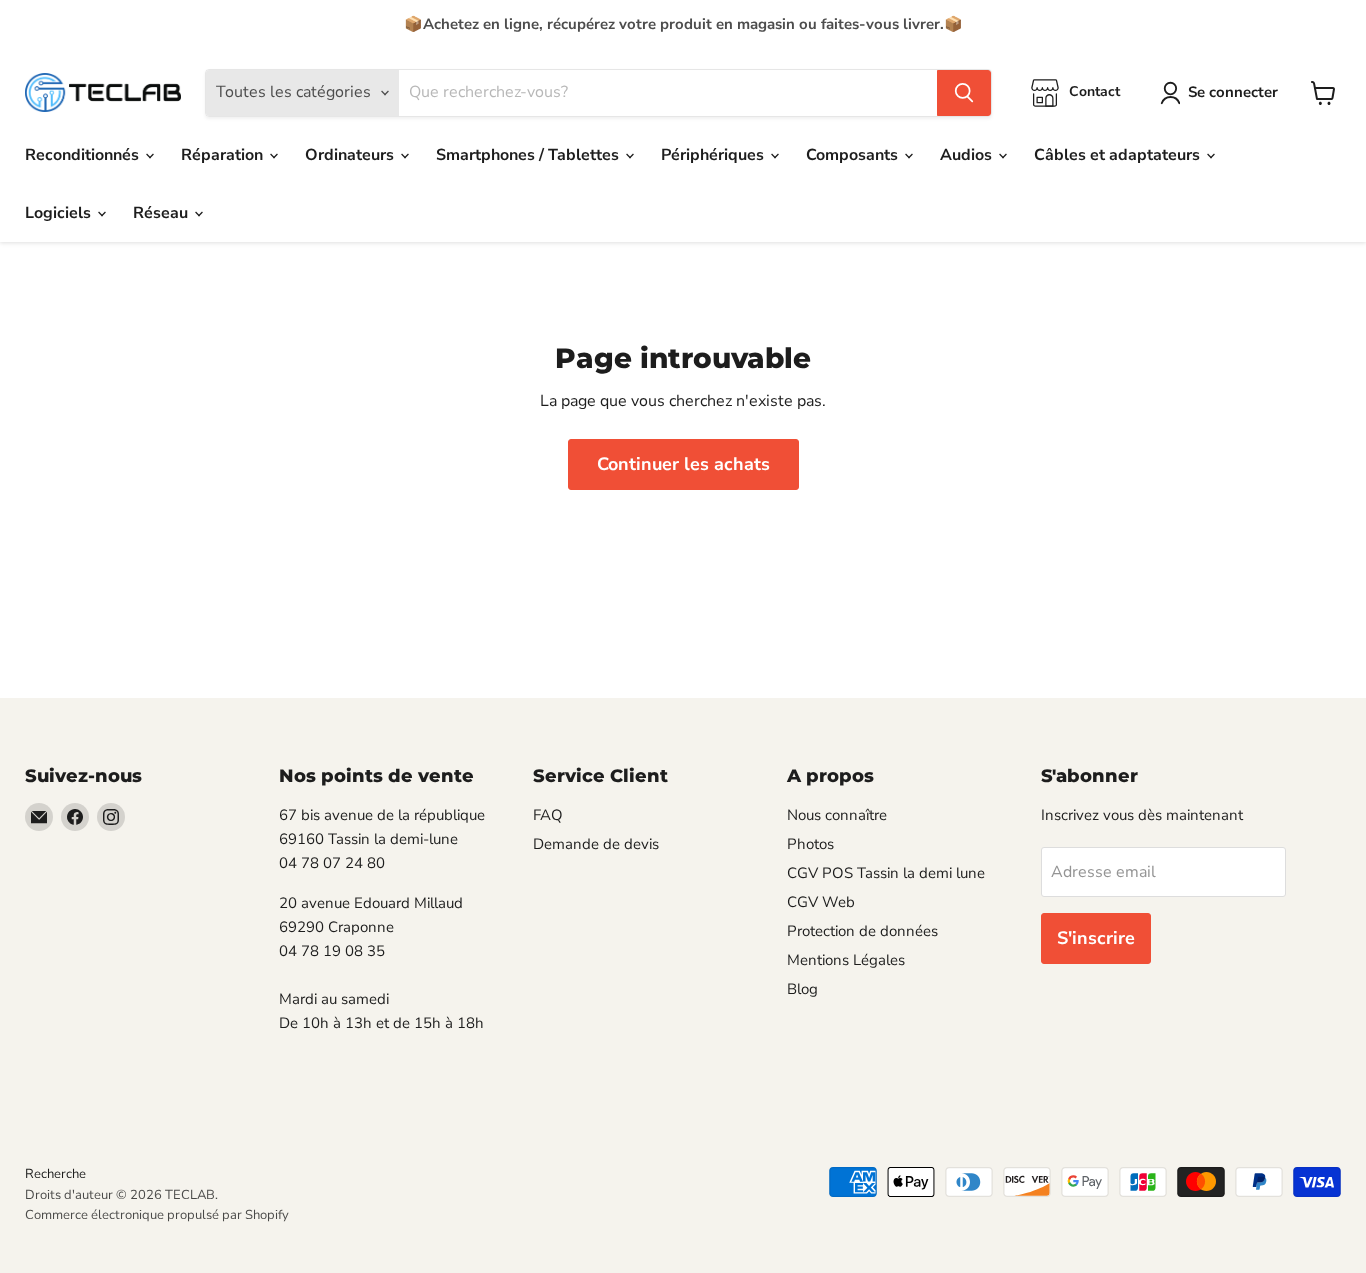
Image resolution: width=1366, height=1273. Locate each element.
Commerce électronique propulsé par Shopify (157, 1215)
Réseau (162, 213)
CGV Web (821, 902)
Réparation (224, 155)
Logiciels (60, 213)
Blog (802, 989)
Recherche (55, 1174)
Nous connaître (837, 815)
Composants (854, 155)
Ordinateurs (351, 155)
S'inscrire (1096, 938)
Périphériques (714, 155)
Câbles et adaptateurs (1119, 155)
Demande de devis (596, 844)
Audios (968, 155)
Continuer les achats (683, 464)
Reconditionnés (84, 155)
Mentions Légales (846, 960)
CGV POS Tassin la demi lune (886, 873)
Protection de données (862, 931)
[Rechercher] (964, 93)
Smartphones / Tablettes (529, 155)
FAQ (548, 815)
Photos (810, 844)
